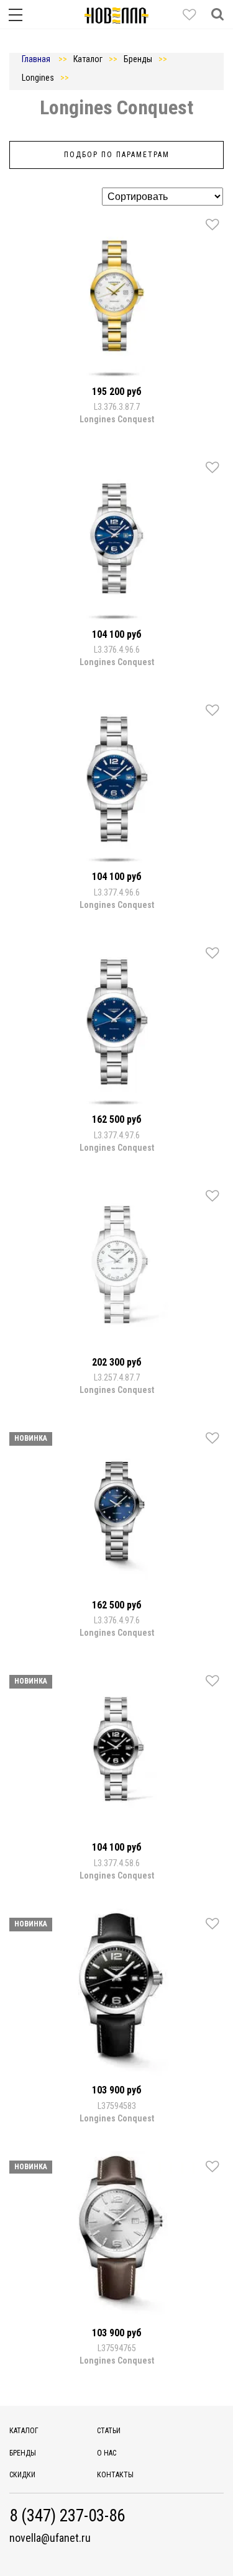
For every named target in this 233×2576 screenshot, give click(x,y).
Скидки (22, 2475)
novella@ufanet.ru (50, 2538)
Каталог (24, 2431)
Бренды (23, 2453)
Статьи (109, 2431)
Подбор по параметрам (117, 155)
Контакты (115, 2475)
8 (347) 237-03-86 (67, 2516)
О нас (107, 2453)
